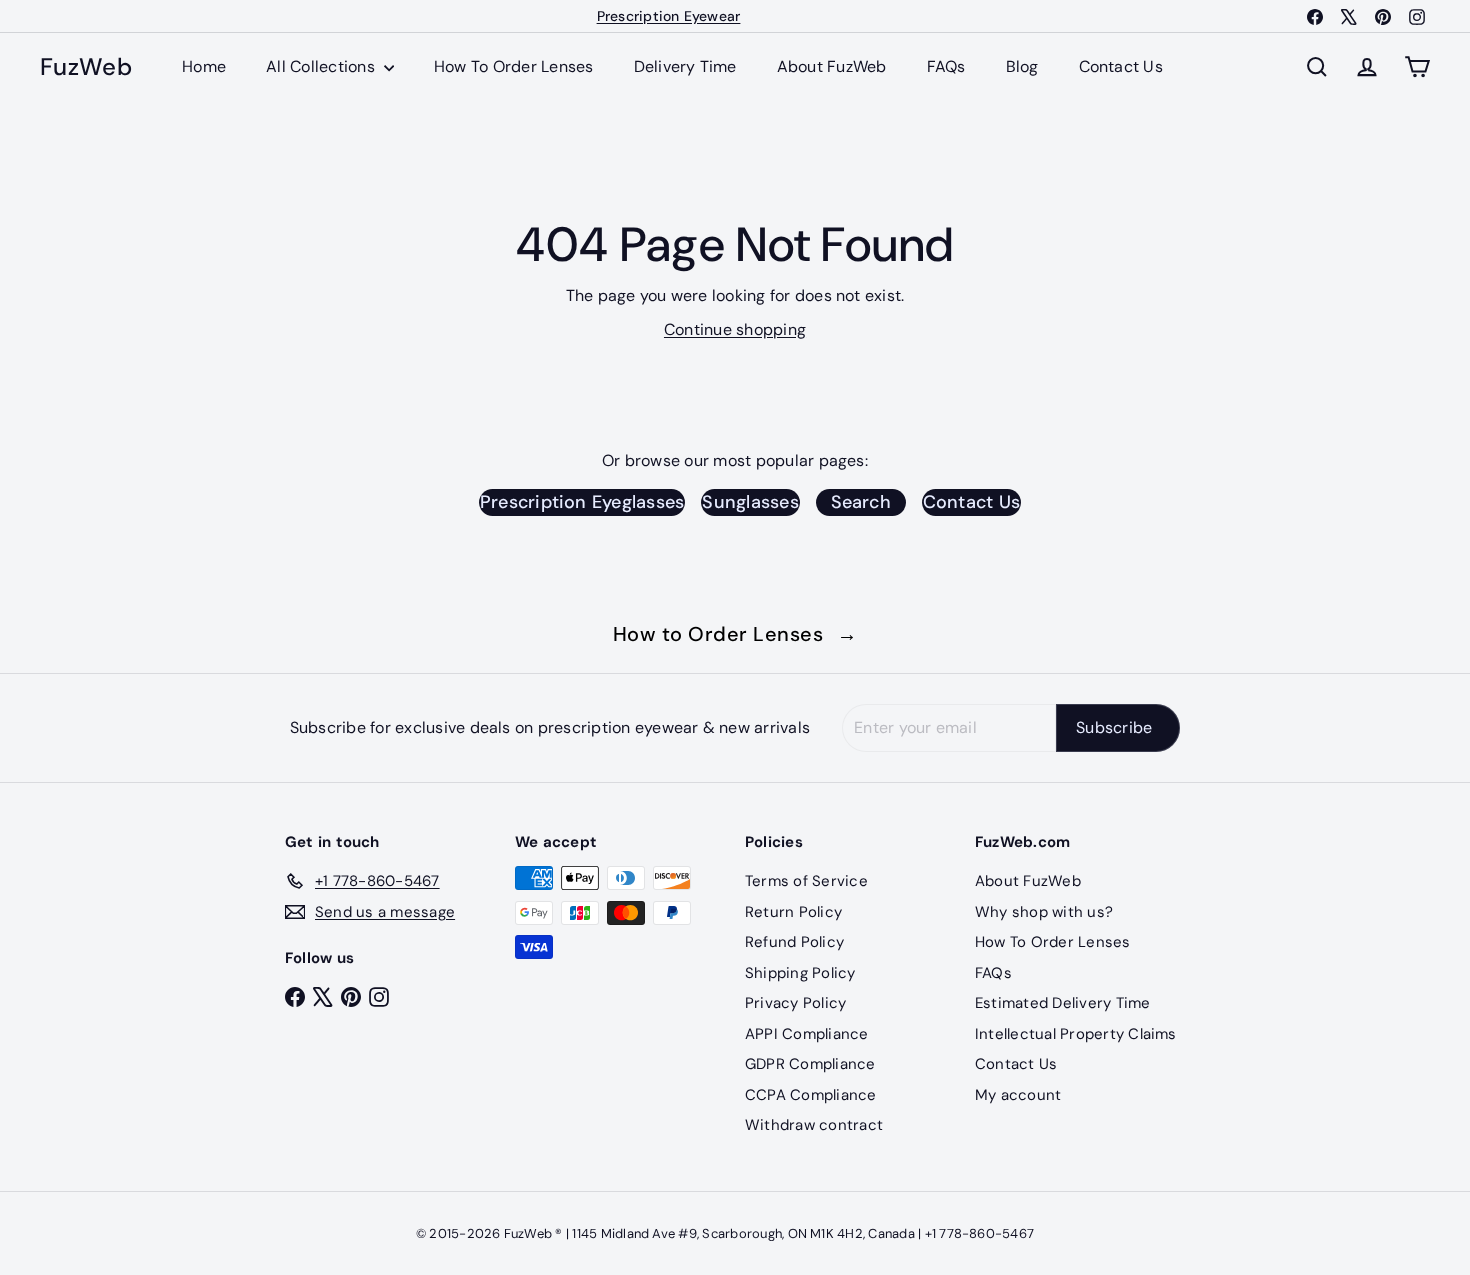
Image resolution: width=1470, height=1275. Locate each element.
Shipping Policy (800, 973)
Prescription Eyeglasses (582, 502)
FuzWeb (86, 67)
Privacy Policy (795, 1003)
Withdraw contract (814, 1125)
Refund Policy (794, 942)
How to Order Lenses (735, 634)
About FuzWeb (832, 66)
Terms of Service (806, 881)
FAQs (946, 66)
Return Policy (793, 912)
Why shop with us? (1044, 912)
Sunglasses (750, 502)
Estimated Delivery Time (1063, 1003)
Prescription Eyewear (669, 16)
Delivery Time (685, 66)
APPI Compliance (807, 1034)
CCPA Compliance (811, 1095)
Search (861, 502)
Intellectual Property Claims (1076, 1034)
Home (204, 66)
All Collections (322, 66)
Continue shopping (735, 329)
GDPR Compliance (810, 1064)
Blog (1022, 66)
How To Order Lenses (514, 66)
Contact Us (1121, 66)
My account (1018, 1095)
